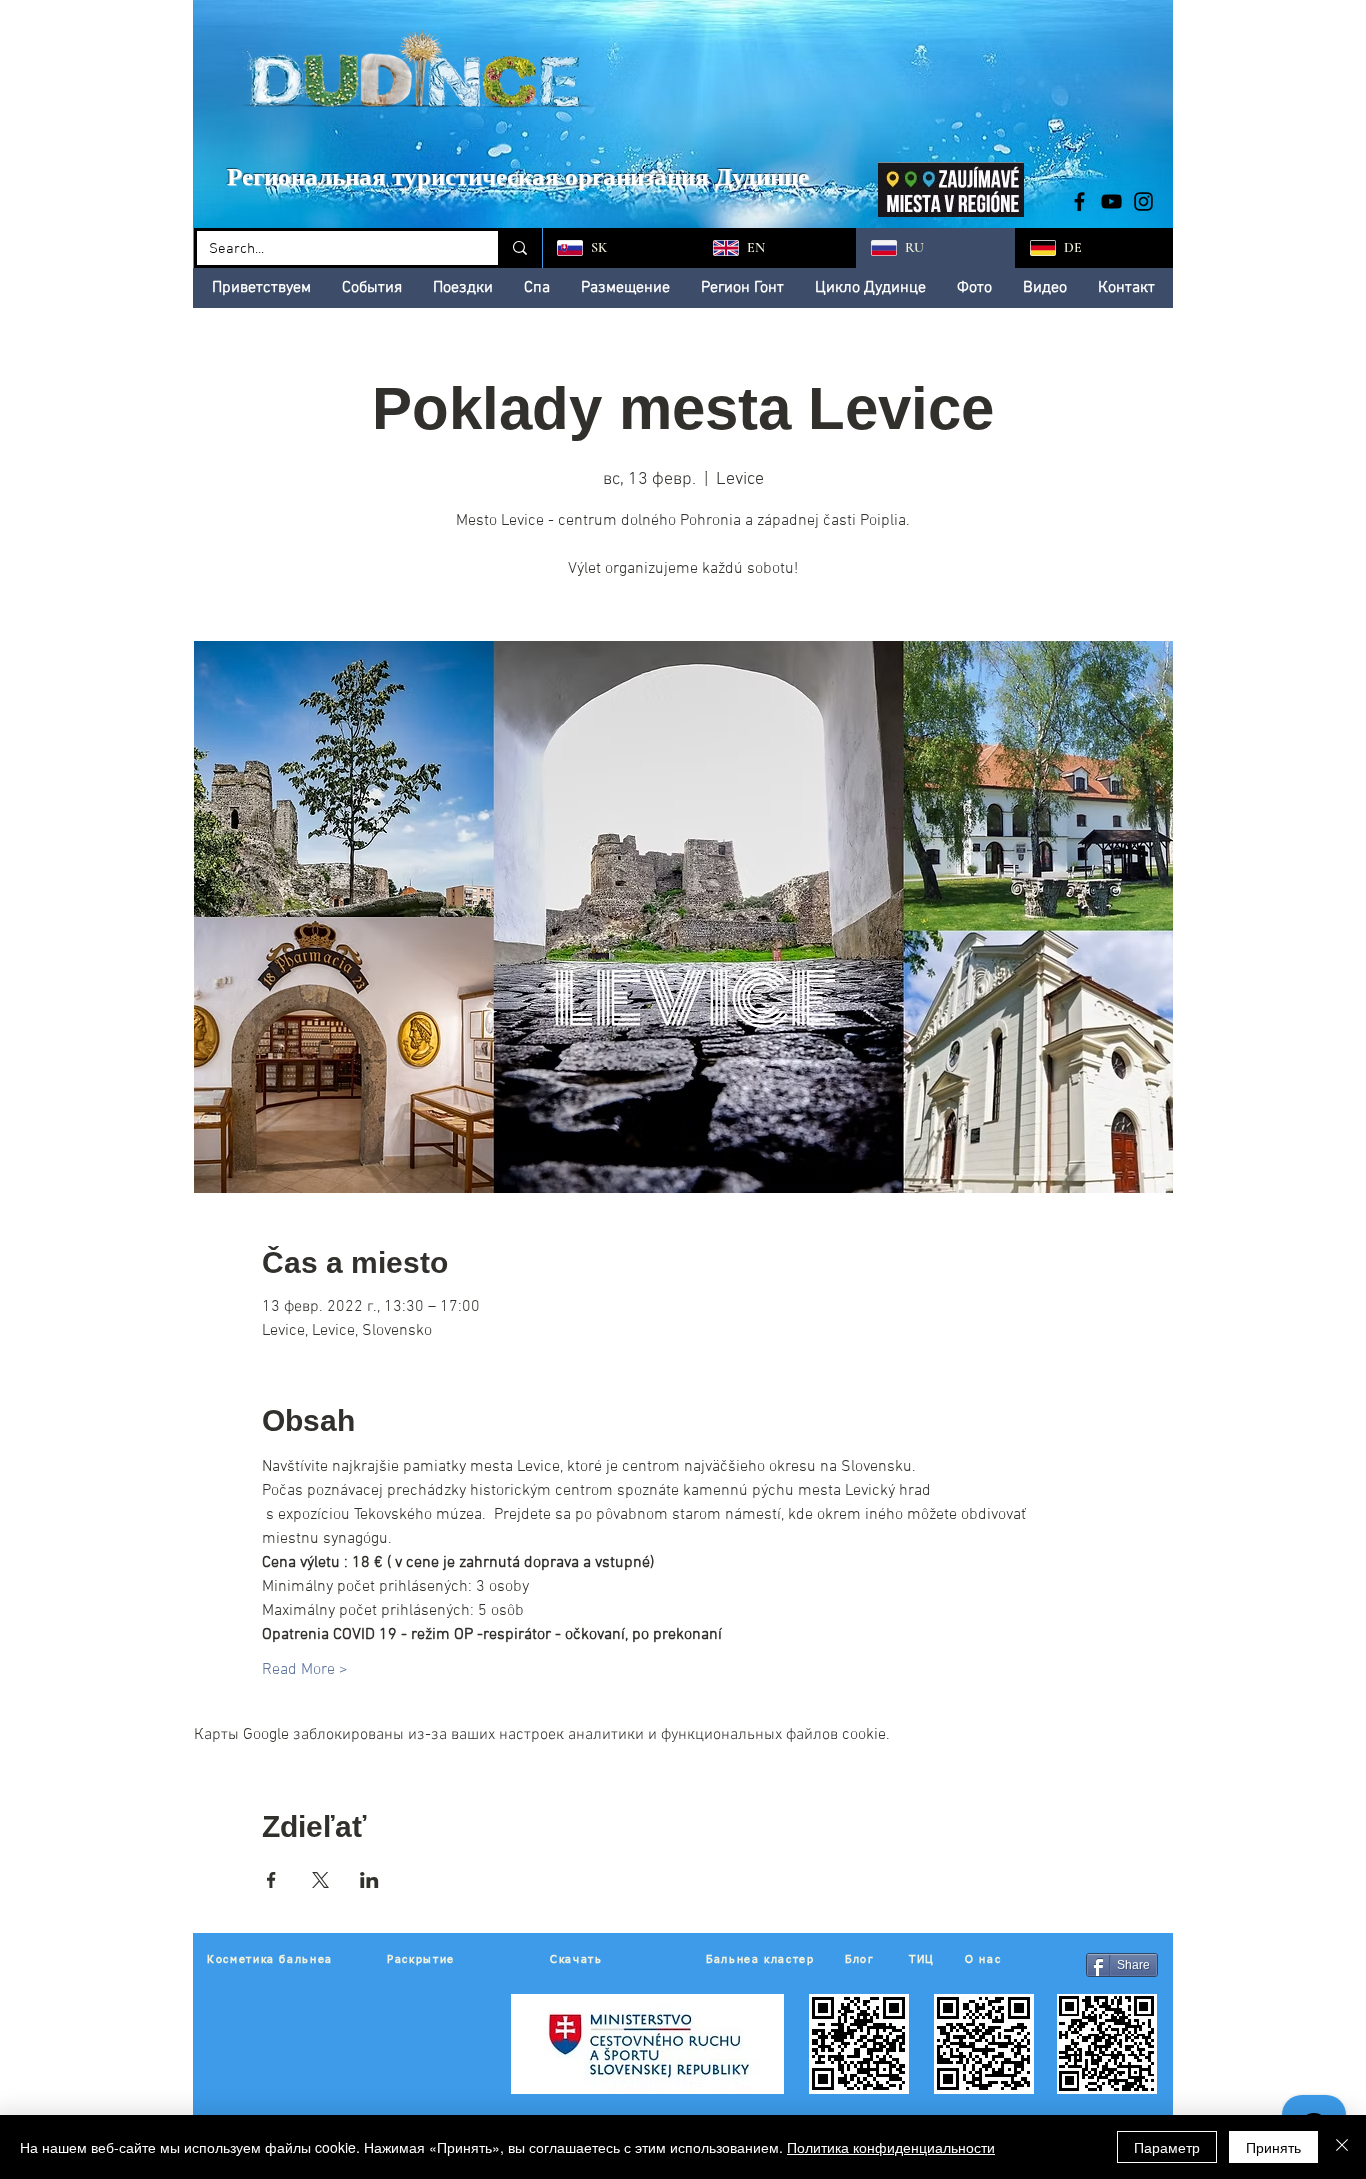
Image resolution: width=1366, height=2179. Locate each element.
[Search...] (518, 248)
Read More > (305, 1670)
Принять (1273, 2147)
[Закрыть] (1342, 2147)
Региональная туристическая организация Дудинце (518, 176)
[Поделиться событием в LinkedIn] (369, 1880)
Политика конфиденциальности (891, 2147)
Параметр (1167, 2147)
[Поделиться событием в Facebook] (271, 1880)
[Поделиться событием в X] (320, 1880)
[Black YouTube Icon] (1111, 201)
